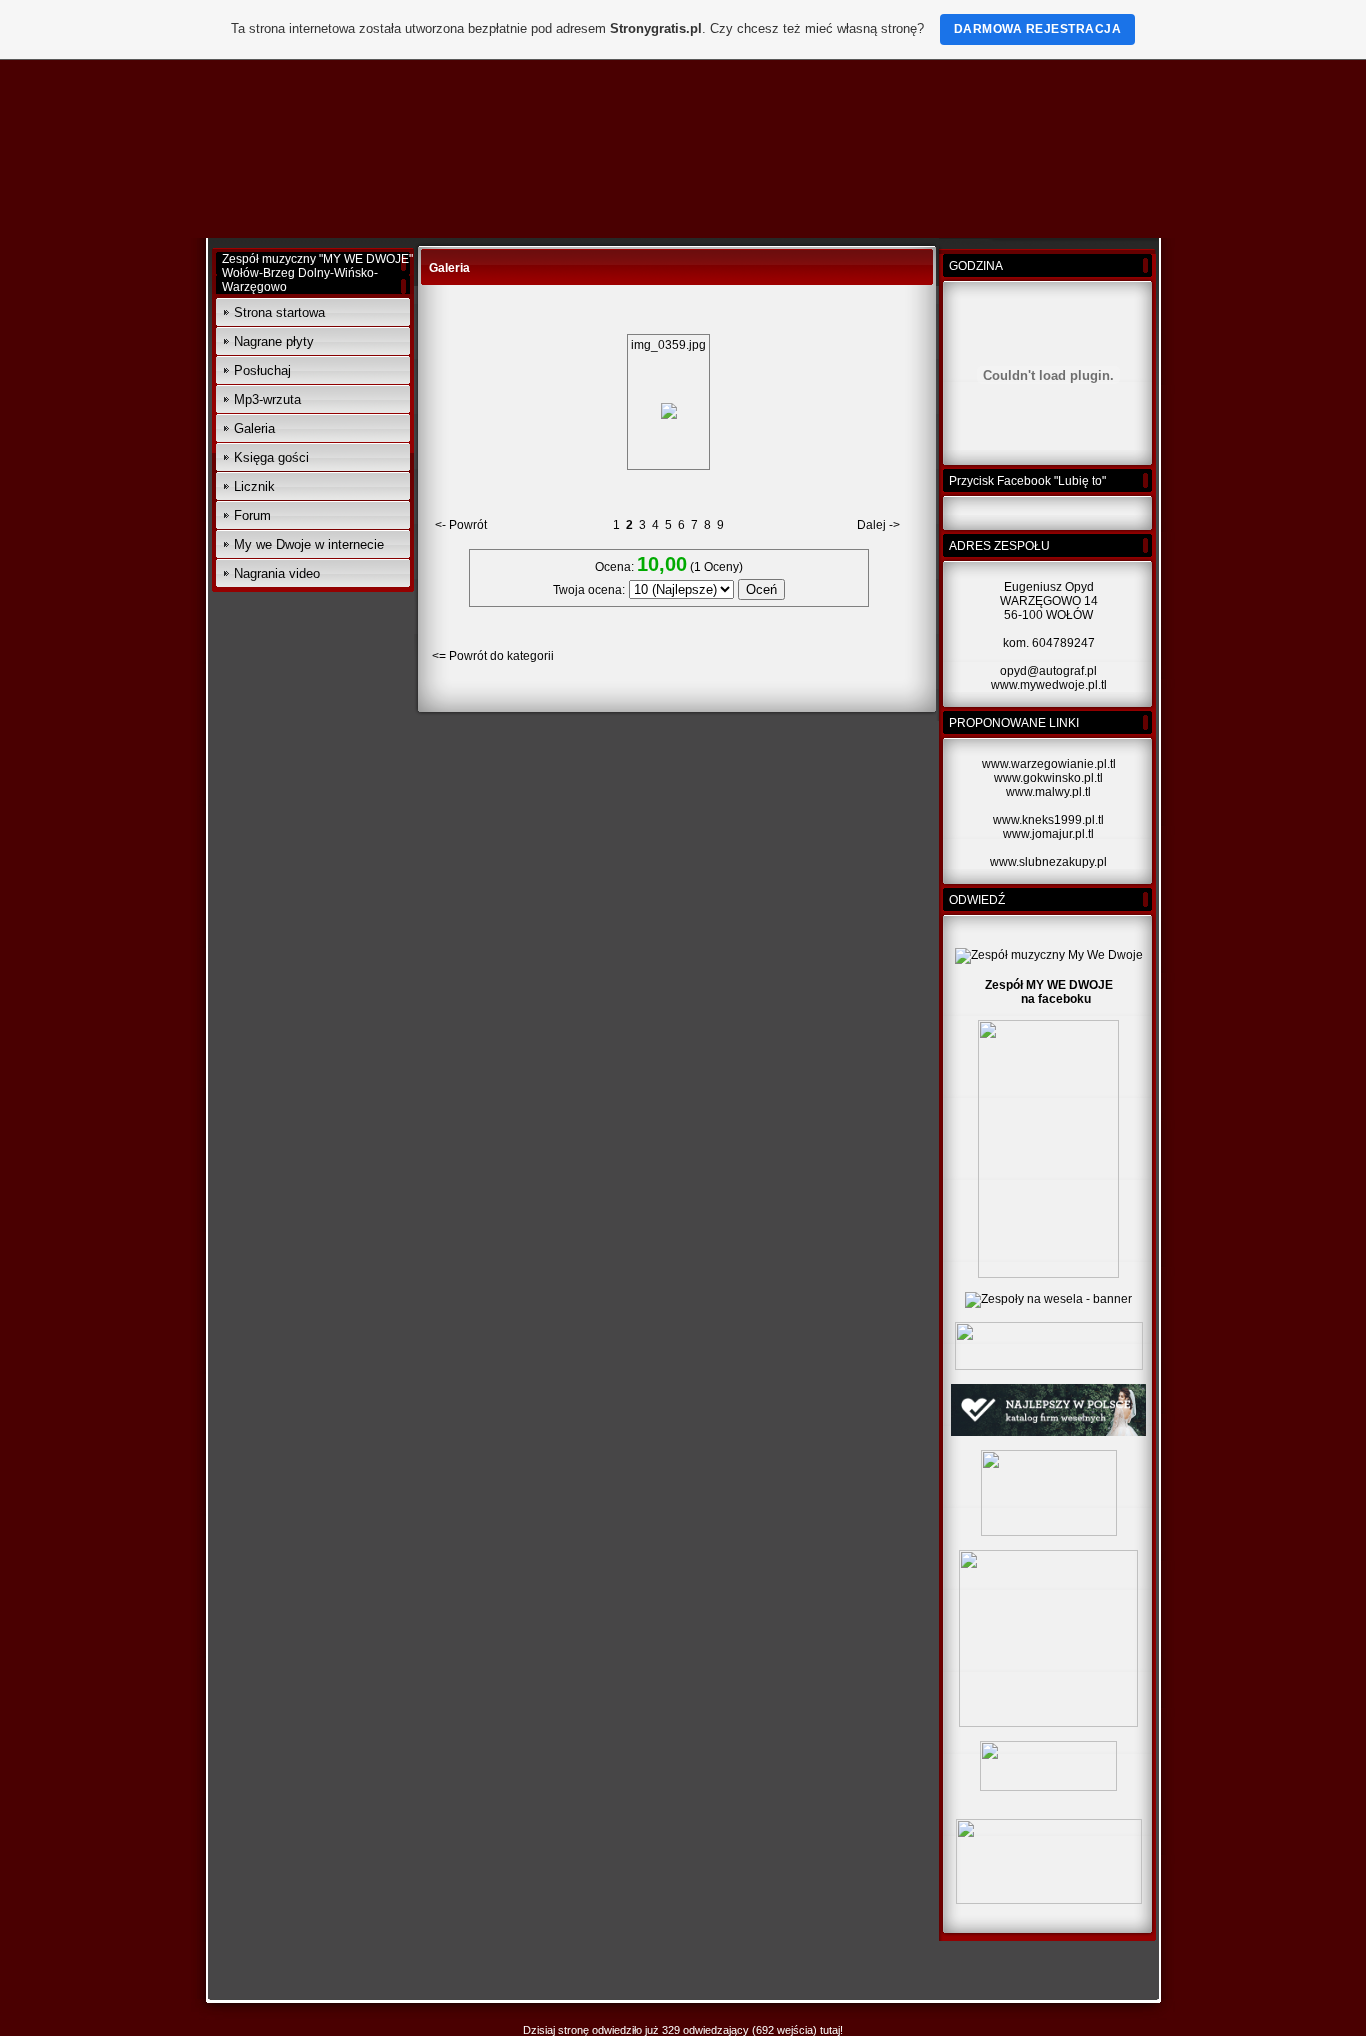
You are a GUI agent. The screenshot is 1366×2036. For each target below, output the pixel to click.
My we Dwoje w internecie (309, 544)
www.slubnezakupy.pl (1048, 862)
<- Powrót (461, 525)
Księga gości (271, 457)
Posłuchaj (262, 370)
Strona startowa (279, 312)
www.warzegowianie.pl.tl (1049, 764)
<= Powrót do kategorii (493, 656)
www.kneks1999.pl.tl (1048, 820)
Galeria (254, 428)
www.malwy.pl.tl (1048, 792)
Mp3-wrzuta (267, 399)
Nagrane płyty (274, 341)
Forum (252, 515)
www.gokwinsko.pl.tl (1048, 778)
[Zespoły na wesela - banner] (1048, 1299)
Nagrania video (277, 573)
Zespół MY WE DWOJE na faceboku (1049, 992)
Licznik (254, 486)
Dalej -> (878, 525)
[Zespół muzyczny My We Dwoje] (1049, 955)
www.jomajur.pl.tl (1048, 834)
